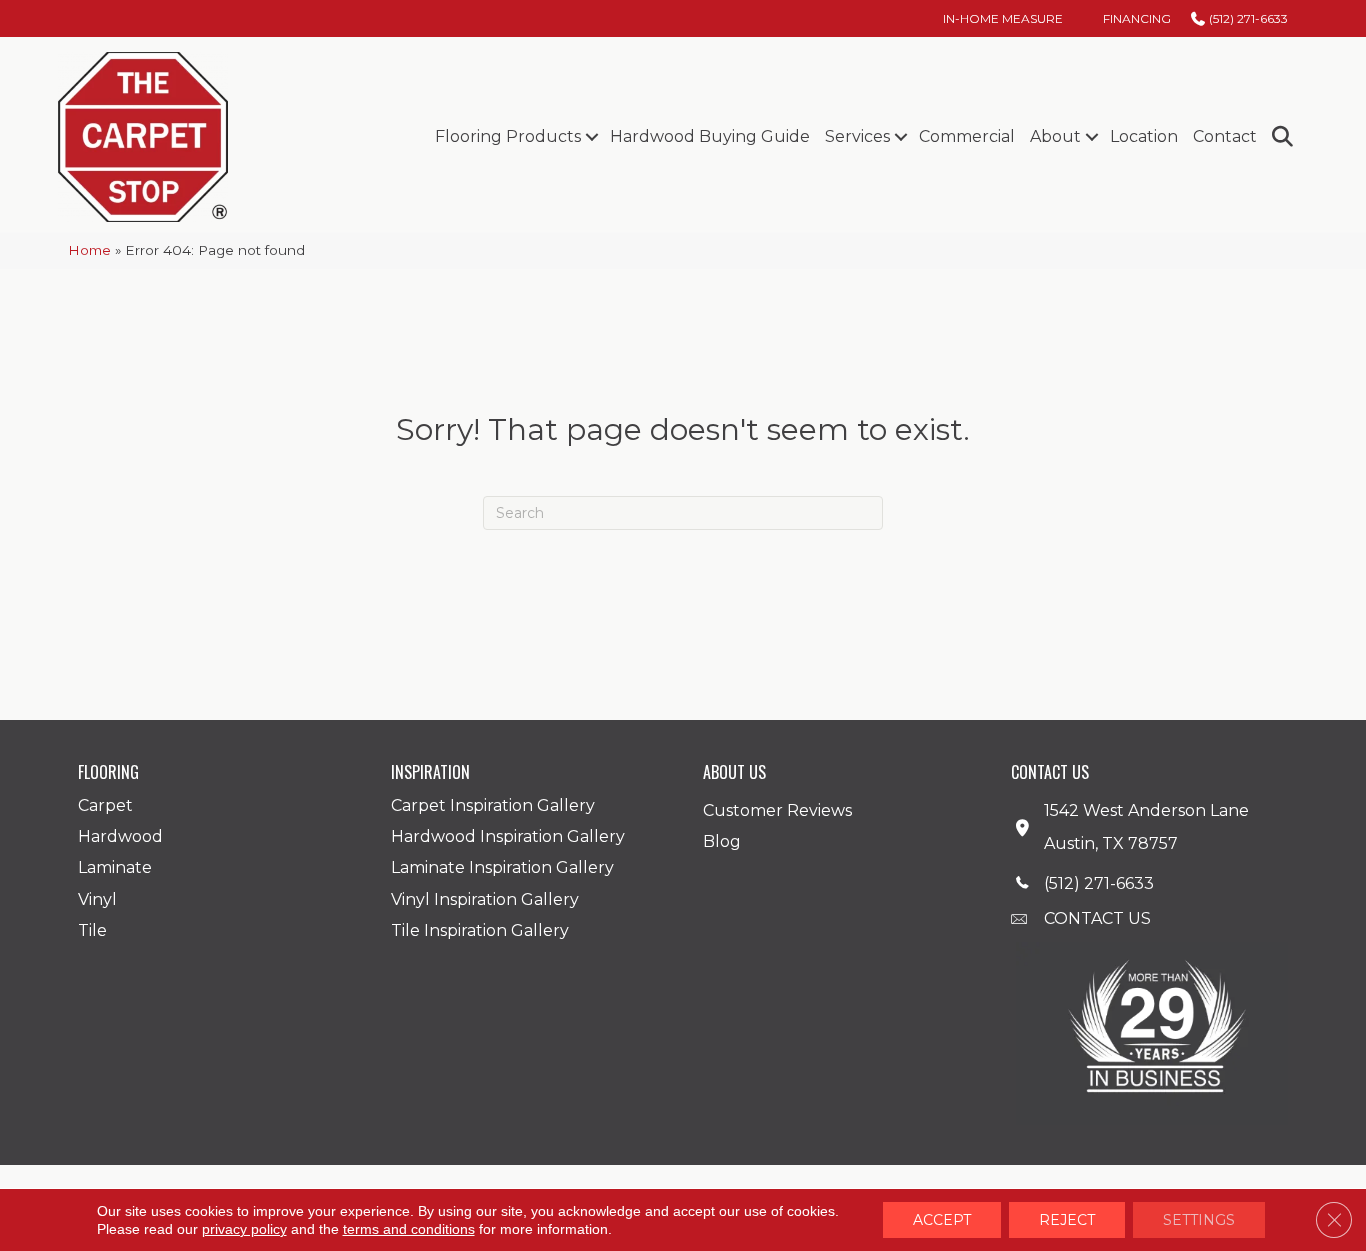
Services (857, 136)
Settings (1199, 1220)
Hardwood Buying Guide (710, 136)
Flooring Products (508, 136)
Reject (1067, 1220)
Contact (1225, 136)
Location (1144, 136)
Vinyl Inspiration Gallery (485, 899)
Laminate (115, 867)
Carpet (105, 805)
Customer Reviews (777, 810)
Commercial (967, 136)
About (1055, 136)
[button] (591, 137)
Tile (92, 930)
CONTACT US (1097, 918)
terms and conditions (409, 1229)
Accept (942, 1220)
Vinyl (97, 899)
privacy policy (244, 1229)
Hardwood (120, 836)
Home (89, 250)
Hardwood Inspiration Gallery (508, 836)
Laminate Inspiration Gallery (502, 867)
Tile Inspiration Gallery (480, 930)
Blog (722, 841)
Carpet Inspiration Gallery (493, 805)
